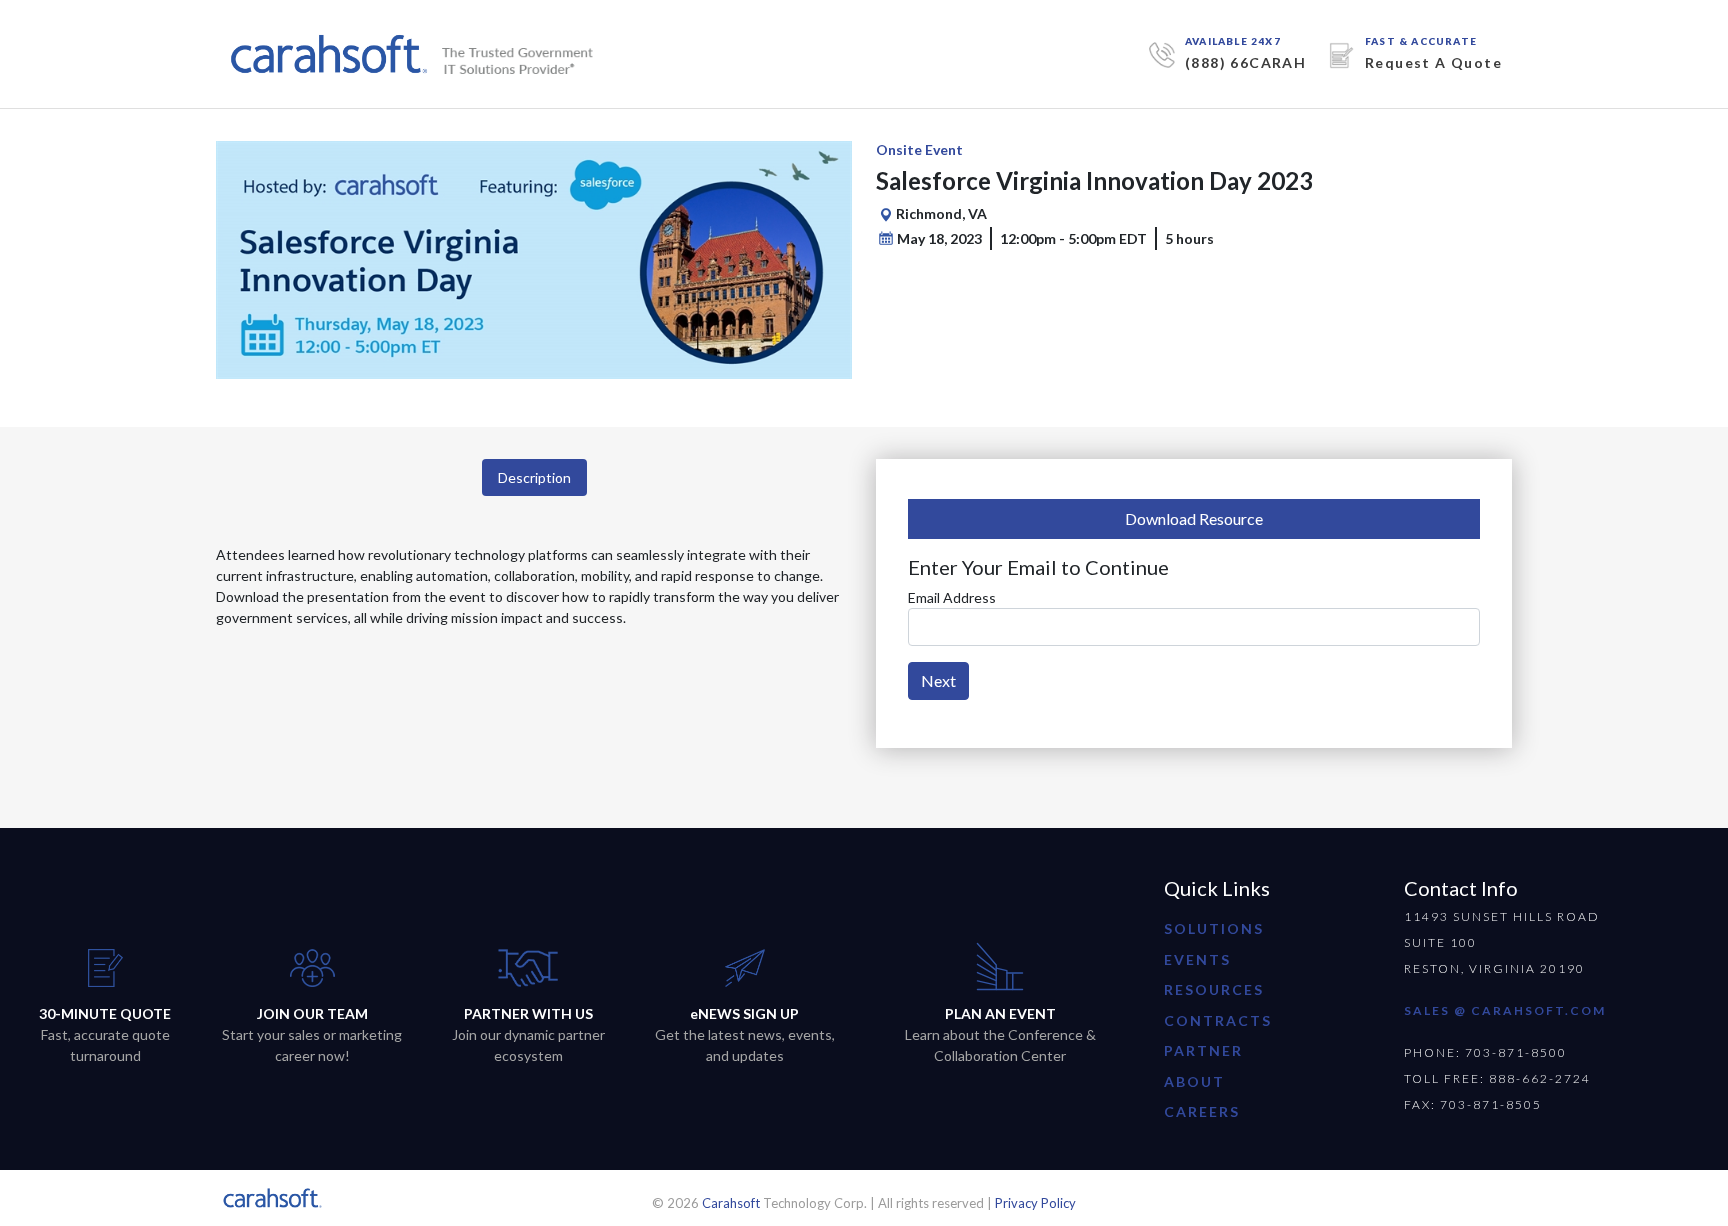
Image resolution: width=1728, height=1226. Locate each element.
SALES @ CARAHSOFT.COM (1505, 1010)
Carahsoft (731, 1203)
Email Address (952, 597)
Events (1197, 959)
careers (1202, 1111)
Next (938, 680)
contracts (1218, 1020)
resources (1214, 989)
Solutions (1214, 928)
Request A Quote (1433, 62)
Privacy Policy (1035, 1203)
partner (1203, 1050)
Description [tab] (534, 477)
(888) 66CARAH (1245, 62)
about (1194, 1081)
